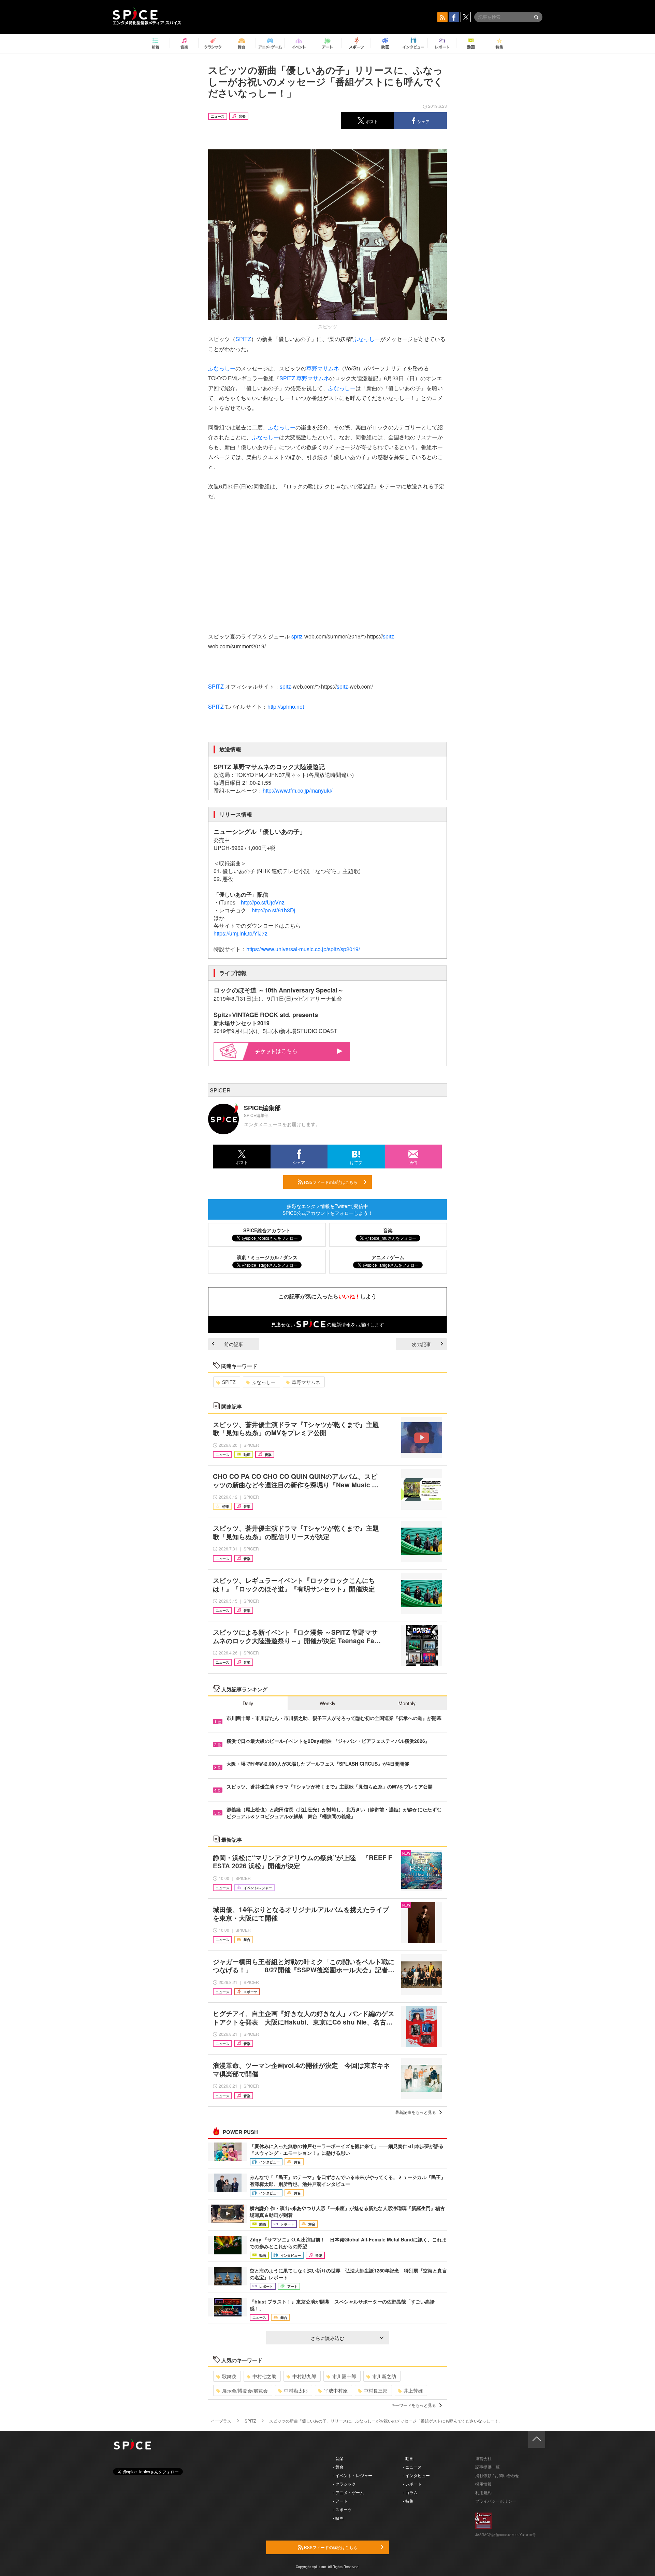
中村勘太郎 (296, 2390)
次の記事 (421, 1344)
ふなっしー (366, 339)
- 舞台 (338, 2467)
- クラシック (344, 2484)
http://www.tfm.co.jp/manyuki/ (297, 790)
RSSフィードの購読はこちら (330, 1182)
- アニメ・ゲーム (348, 2492)
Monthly (407, 1703)
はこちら (287, 1051)
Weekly (327, 1703)
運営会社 (483, 2458)
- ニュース (412, 2467)
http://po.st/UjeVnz (263, 902)
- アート (340, 2501)
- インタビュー (416, 2475)
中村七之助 (264, 2376)
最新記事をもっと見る (416, 2112)
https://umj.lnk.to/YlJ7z (241, 933)
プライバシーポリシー (496, 2501)
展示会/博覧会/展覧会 (245, 2390)
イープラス (221, 2421)
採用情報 (483, 2484)
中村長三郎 (376, 2390)
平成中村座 (336, 2390)
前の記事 (234, 1344)
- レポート (412, 2484)
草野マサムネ (323, 368)
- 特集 (408, 2501)
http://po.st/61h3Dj (274, 910)
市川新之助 (384, 2376)
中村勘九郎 (304, 2376)
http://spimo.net (286, 706)
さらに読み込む (327, 2338)
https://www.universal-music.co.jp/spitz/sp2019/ (303, 949)
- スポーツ (342, 2509)
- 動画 (408, 2458)
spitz (297, 636)
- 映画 (338, 2518)
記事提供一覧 (487, 2467)
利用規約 (483, 2492)
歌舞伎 (229, 2376)
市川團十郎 (344, 2376)
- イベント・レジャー (353, 2475)
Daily (248, 1703)
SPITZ (243, 339)
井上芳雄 (413, 2390)
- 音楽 (338, 2458)
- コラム (410, 2492)
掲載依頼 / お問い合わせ (497, 2475)
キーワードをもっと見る (413, 2405)
